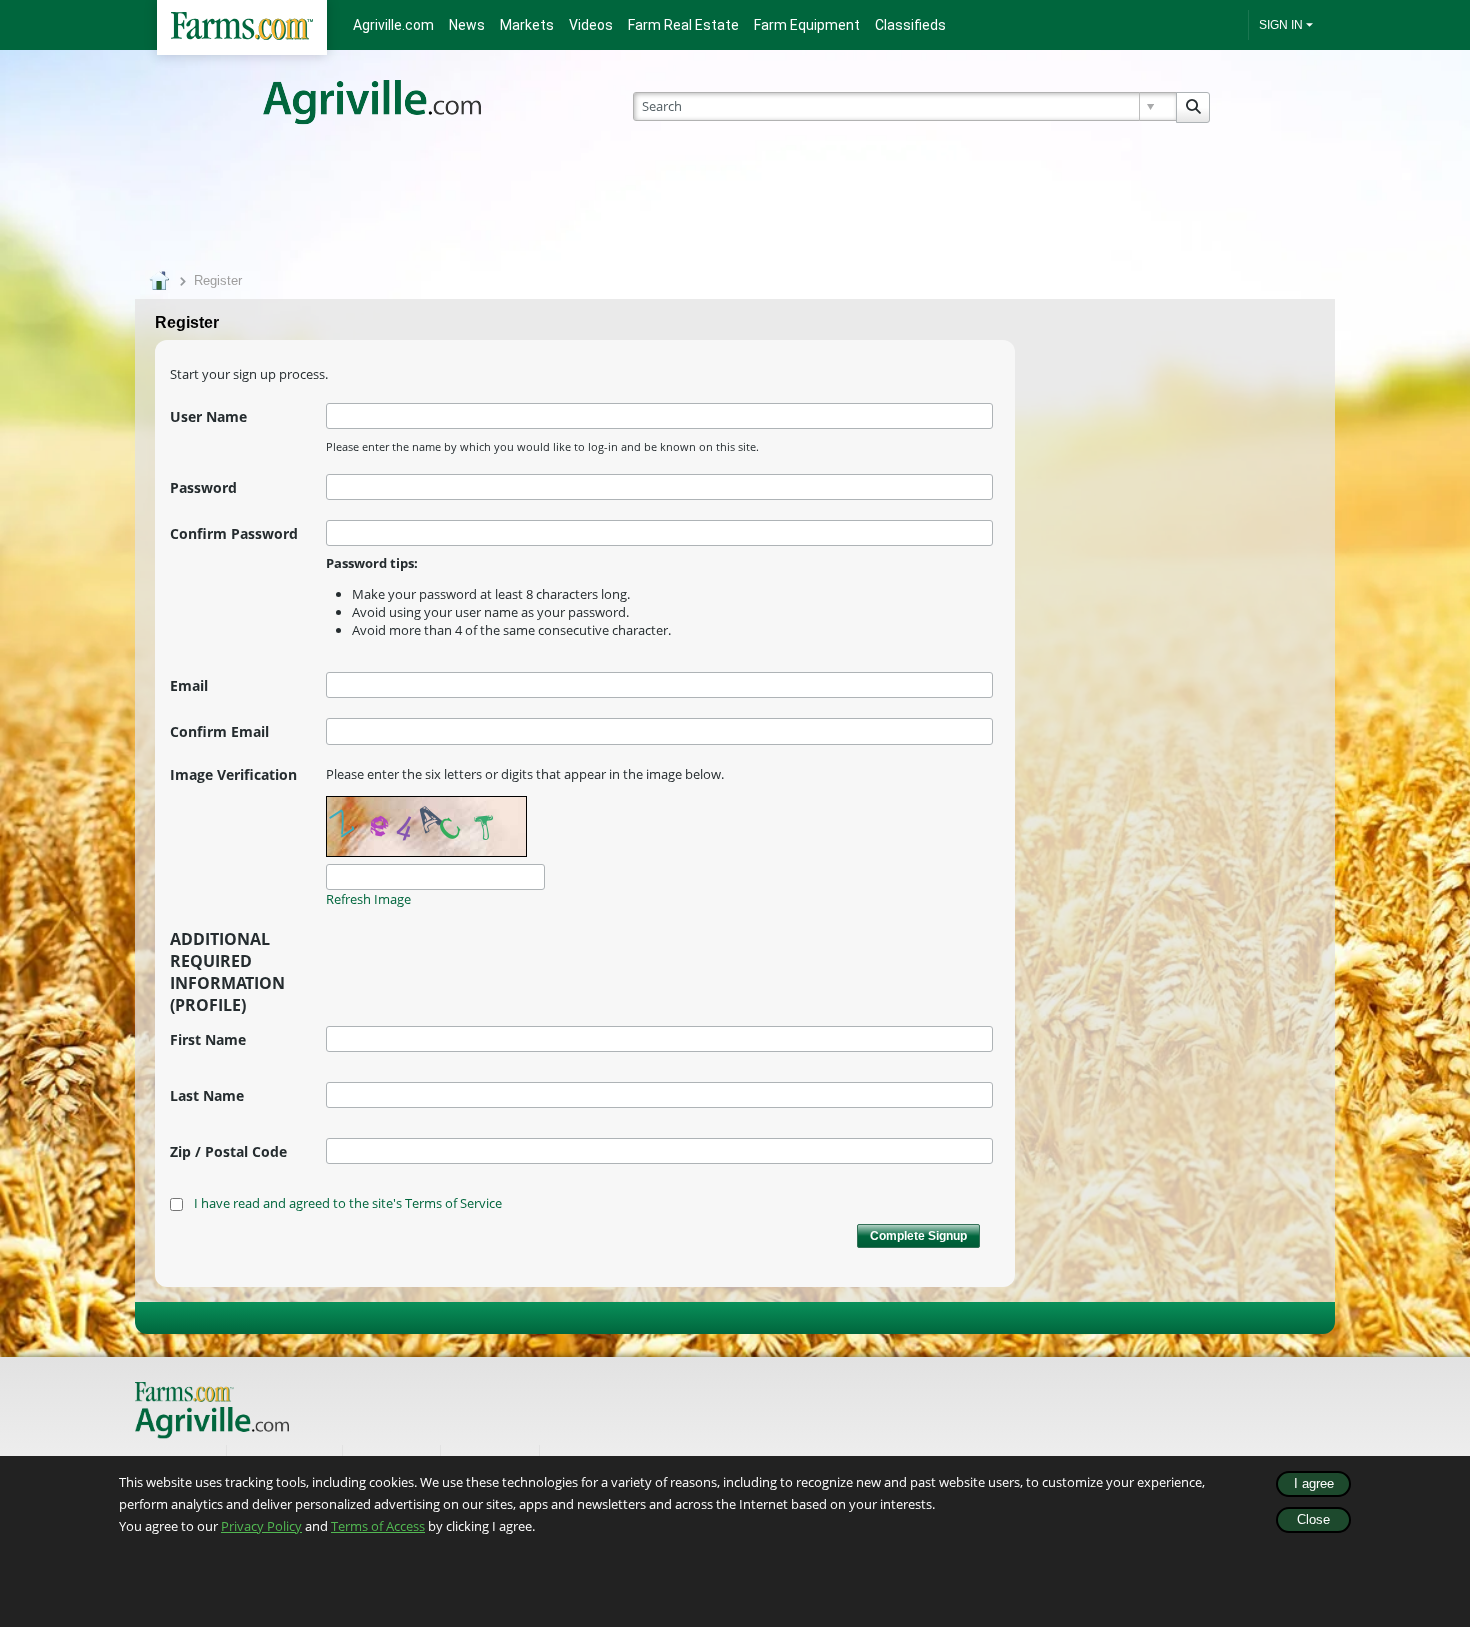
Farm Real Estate (683, 25)
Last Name (207, 1095)
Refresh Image (368, 899)
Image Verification (233, 774)
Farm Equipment (807, 25)
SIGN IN (1281, 25)
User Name (208, 416)
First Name (208, 1039)
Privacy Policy (261, 1526)
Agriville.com (393, 25)
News (467, 25)
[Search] (1193, 107)
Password (203, 487)
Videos (591, 25)
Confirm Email (219, 731)
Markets (527, 25)
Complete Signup (918, 1236)
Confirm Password (234, 533)
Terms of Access (378, 1526)
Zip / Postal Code (228, 1151)
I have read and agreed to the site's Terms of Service (348, 1203)
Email (189, 685)
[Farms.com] (242, 27)
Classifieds (910, 25)
